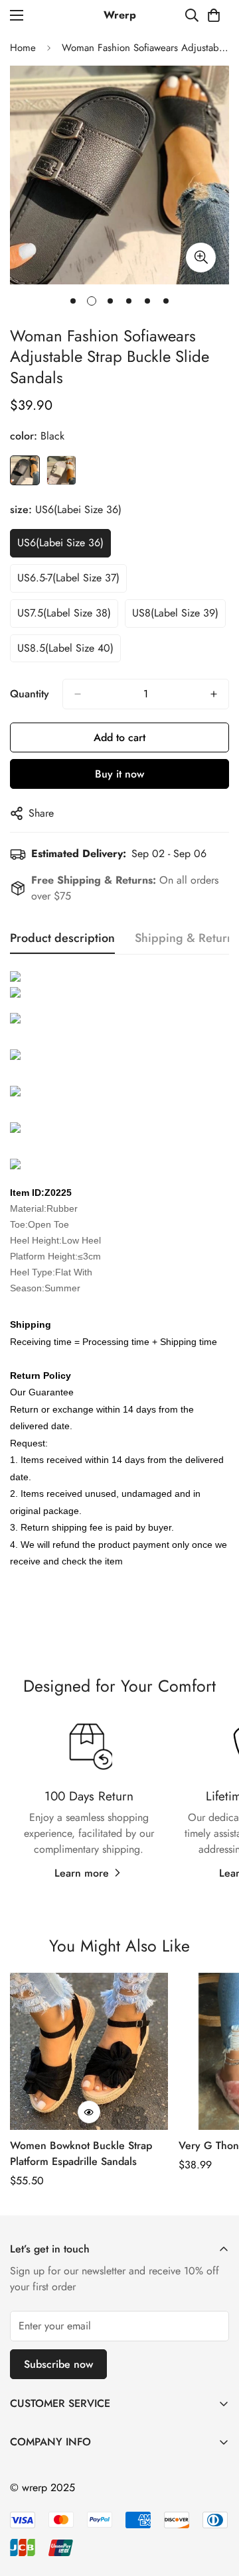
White (61, 470)
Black (25, 470)
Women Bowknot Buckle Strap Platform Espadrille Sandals (81, 2153)
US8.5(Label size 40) (65, 648)
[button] (214, 15)
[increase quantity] (214, 694)
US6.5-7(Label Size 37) (68, 578)
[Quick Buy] (89, 2112)
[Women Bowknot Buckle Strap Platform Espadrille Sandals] (89, 2052)
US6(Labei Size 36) (60, 543)
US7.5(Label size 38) (64, 613)
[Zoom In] (201, 258)
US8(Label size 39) (175, 613)
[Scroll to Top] (215, 2506)
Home (23, 48)
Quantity (30, 694)
